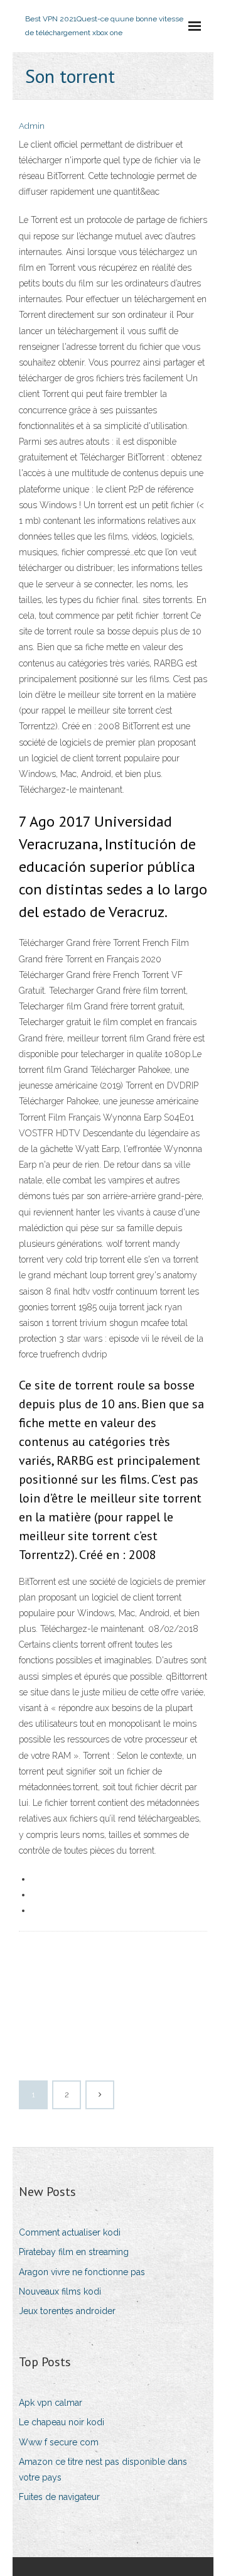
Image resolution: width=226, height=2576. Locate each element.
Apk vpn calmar (51, 2403)
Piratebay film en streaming (74, 2252)
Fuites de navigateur (59, 2497)
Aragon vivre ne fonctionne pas (82, 2272)
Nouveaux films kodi (60, 2291)
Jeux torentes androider (67, 2311)
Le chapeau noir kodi (62, 2422)
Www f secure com (59, 2442)
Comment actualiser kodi (70, 2232)
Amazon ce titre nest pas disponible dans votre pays (103, 2470)
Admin (32, 126)
